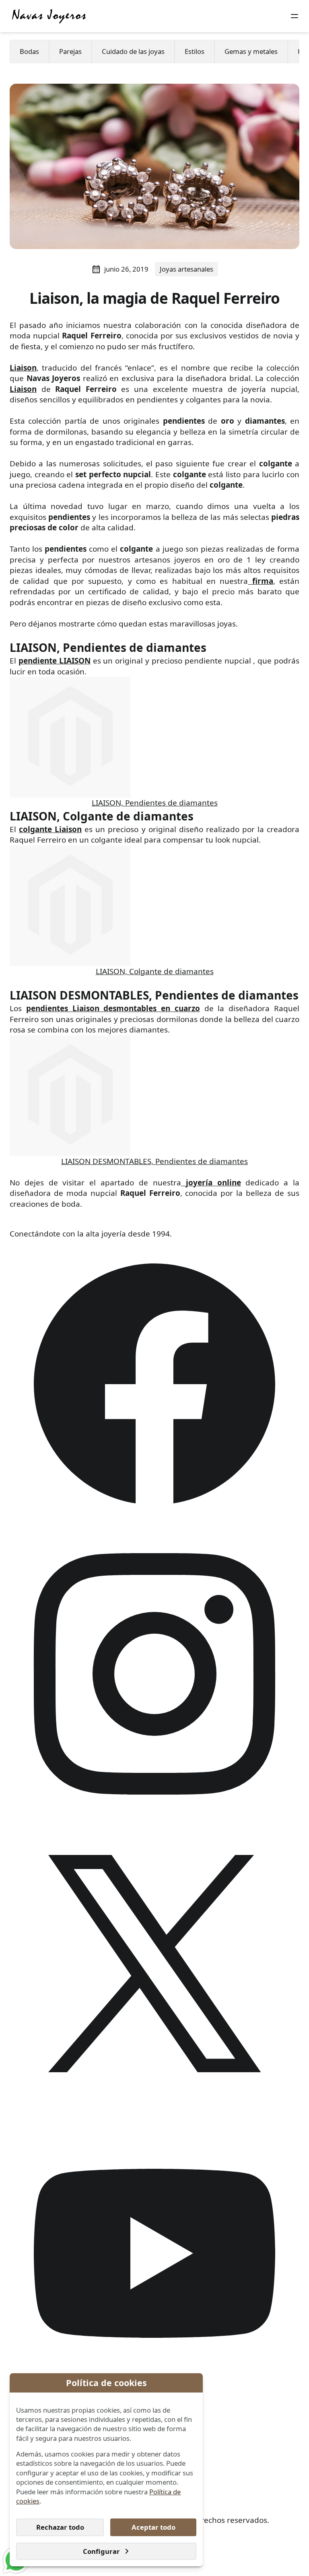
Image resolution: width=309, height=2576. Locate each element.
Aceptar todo (153, 2527)
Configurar (101, 2551)
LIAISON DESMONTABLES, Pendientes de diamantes (154, 1161)
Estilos (195, 51)
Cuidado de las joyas (133, 51)
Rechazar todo (60, 2527)
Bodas (29, 51)
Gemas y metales (251, 51)
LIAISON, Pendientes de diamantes (155, 803)
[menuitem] (29, 52)
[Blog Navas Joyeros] (49, 16)
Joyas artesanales (186, 269)
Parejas (70, 51)
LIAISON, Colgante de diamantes (155, 971)
